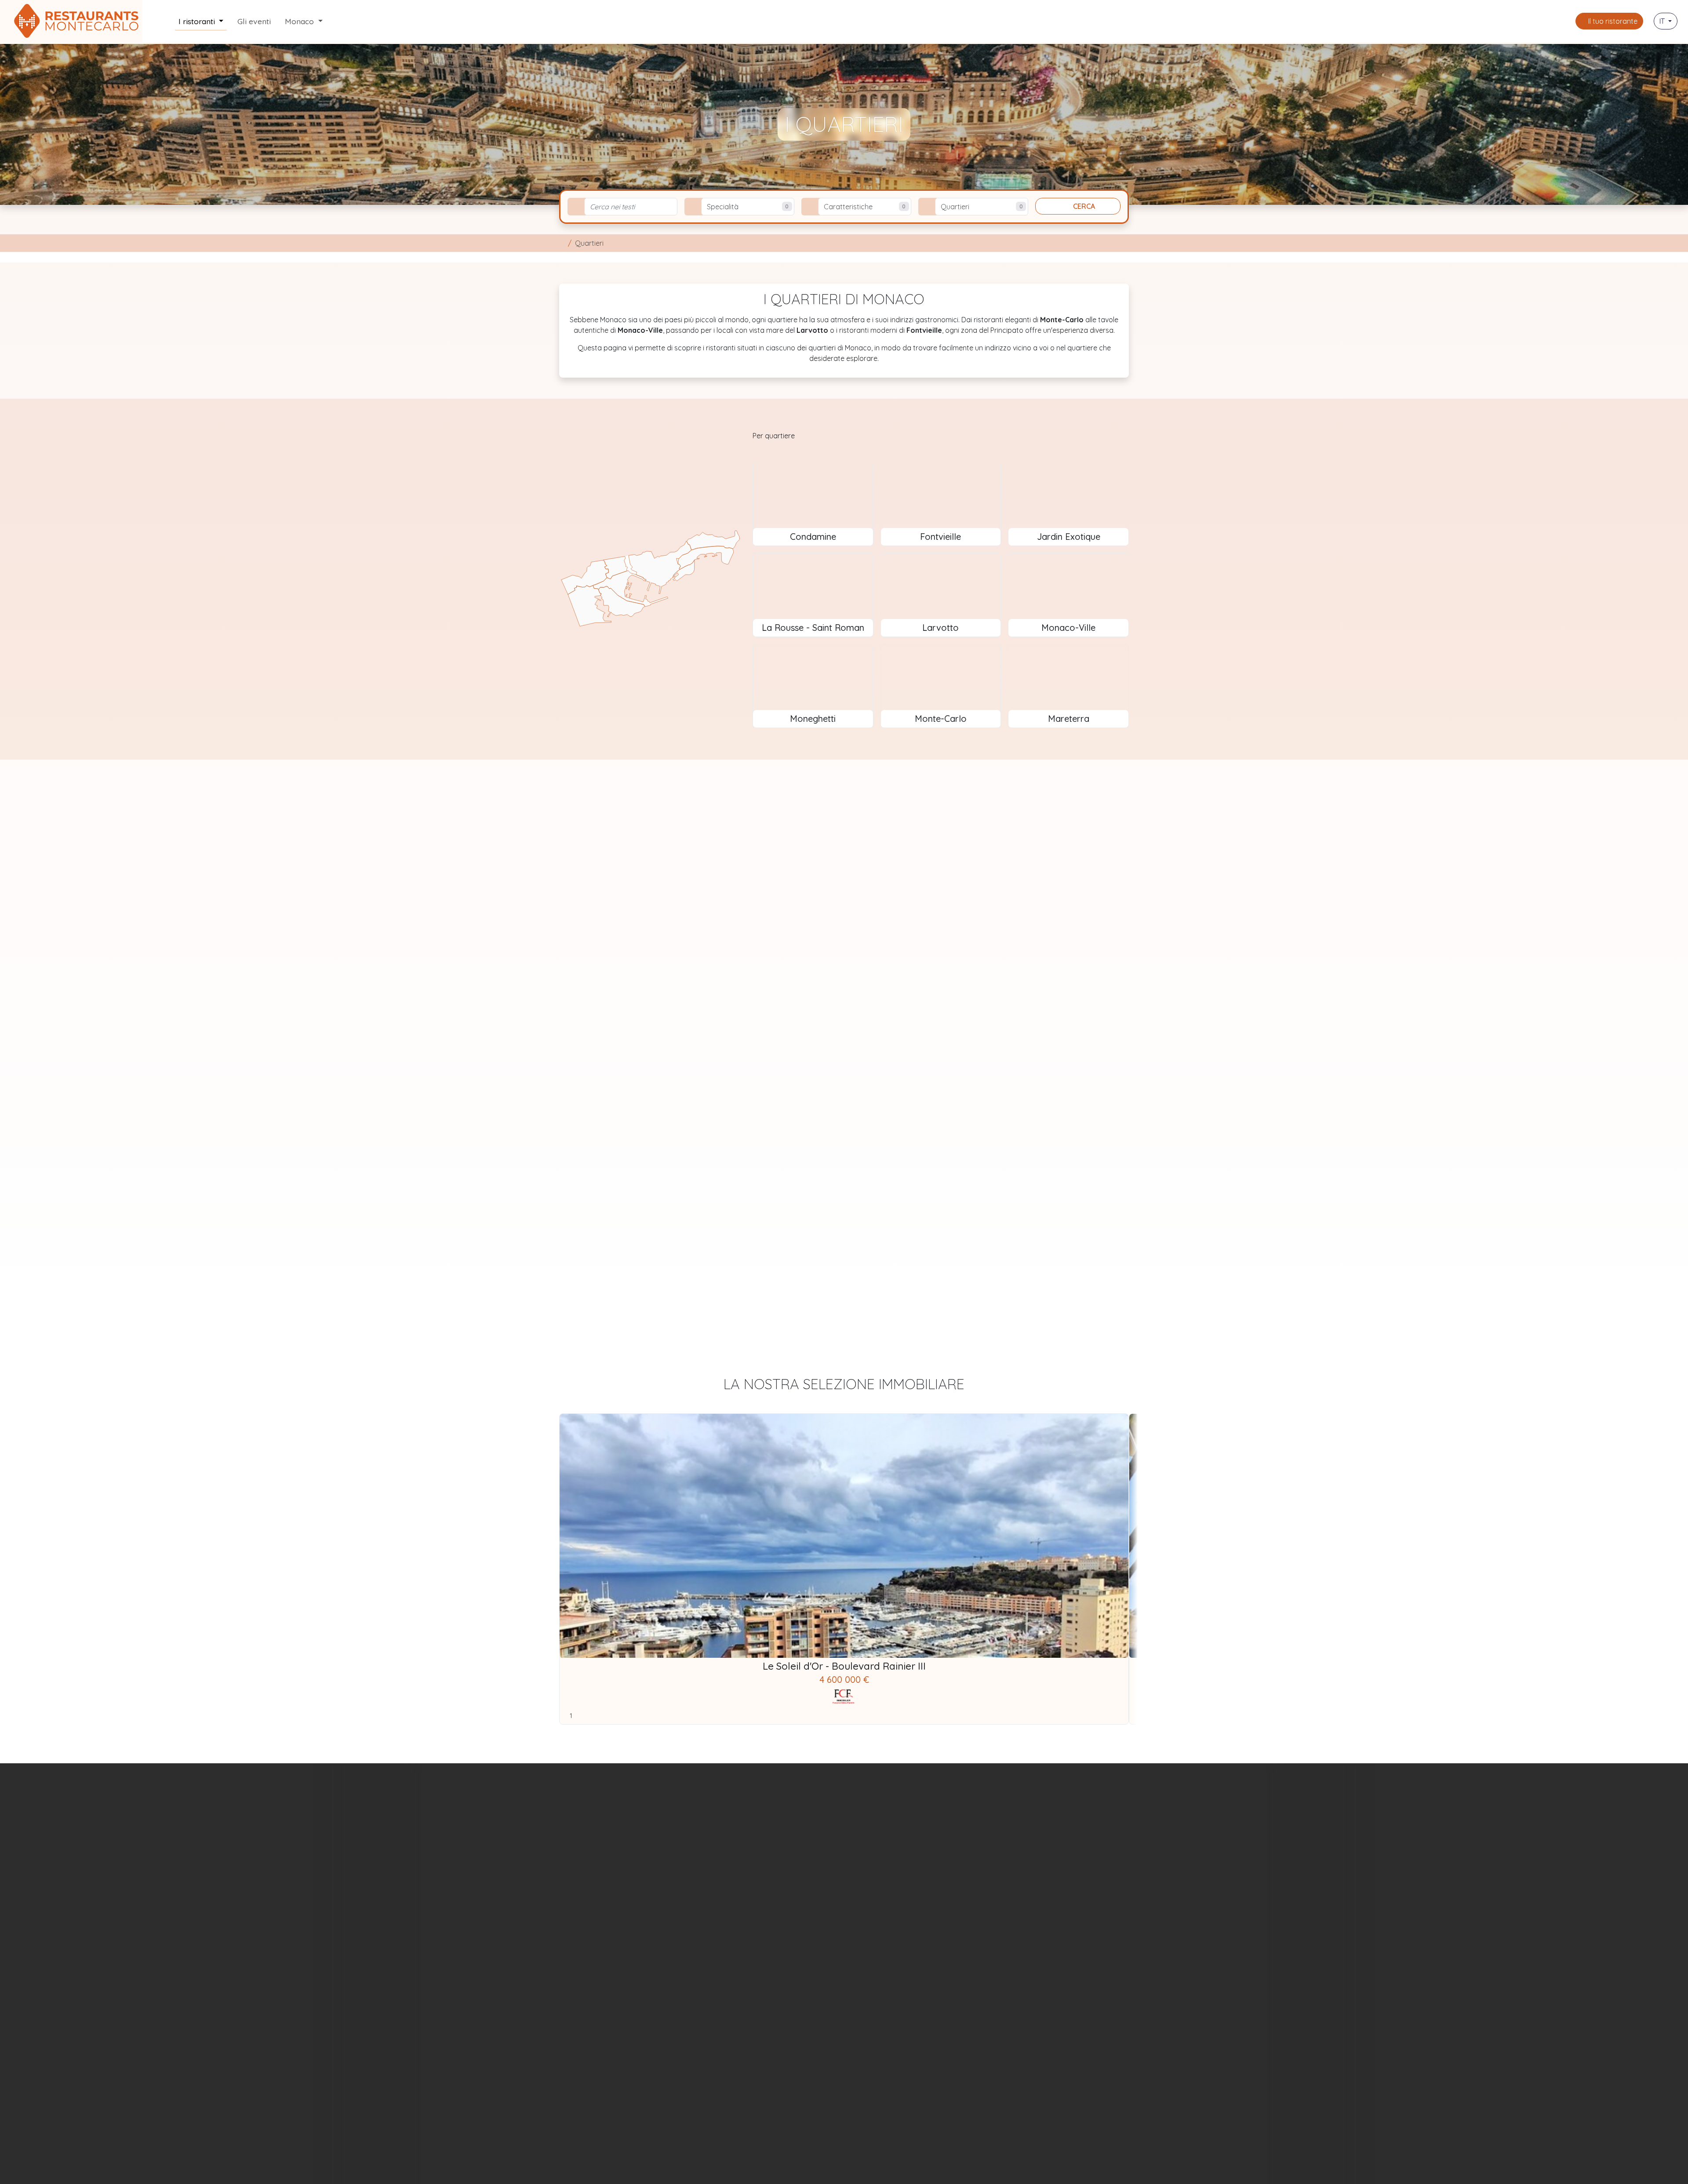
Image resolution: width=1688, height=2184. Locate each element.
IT (1663, 21)
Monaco (300, 21)
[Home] (562, 243)
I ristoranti (198, 21)
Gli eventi (254, 21)
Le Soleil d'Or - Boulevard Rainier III (844, 1666)
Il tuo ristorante (1612, 21)
